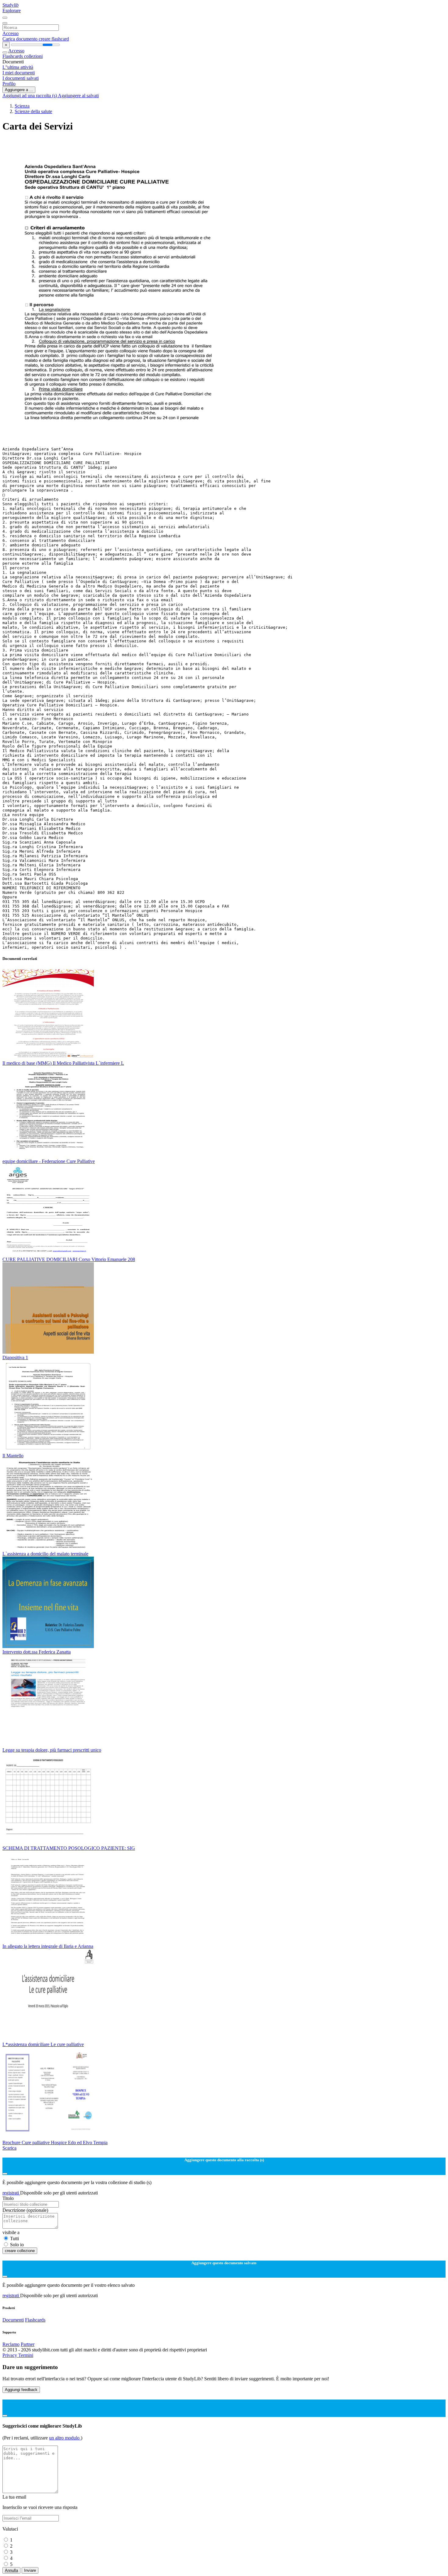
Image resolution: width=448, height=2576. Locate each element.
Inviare (30, 2570)
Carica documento (21, 39)
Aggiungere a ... (19, 90)
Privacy (10, 2355)
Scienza (22, 106)
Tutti (14, 2238)
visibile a (11, 2232)
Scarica (9, 2148)
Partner (28, 2344)
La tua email (14, 2497)
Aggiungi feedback (21, 2390)
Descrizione (25, 2210)
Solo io (17, 2245)
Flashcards (13, 56)
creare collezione (20, 2251)
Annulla (11, 2570)
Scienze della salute (33, 111)
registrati (11, 2193)
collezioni (33, 56)
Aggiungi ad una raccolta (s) (30, 96)
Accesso (11, 33)
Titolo (8, 2198)
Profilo (9, 84)
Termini (26, 2355)
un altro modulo (65, 2438)
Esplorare (12, 11)
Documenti (13, 2320)
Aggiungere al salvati (78, 96)
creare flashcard (54, 39)
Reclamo (11, 2344)
